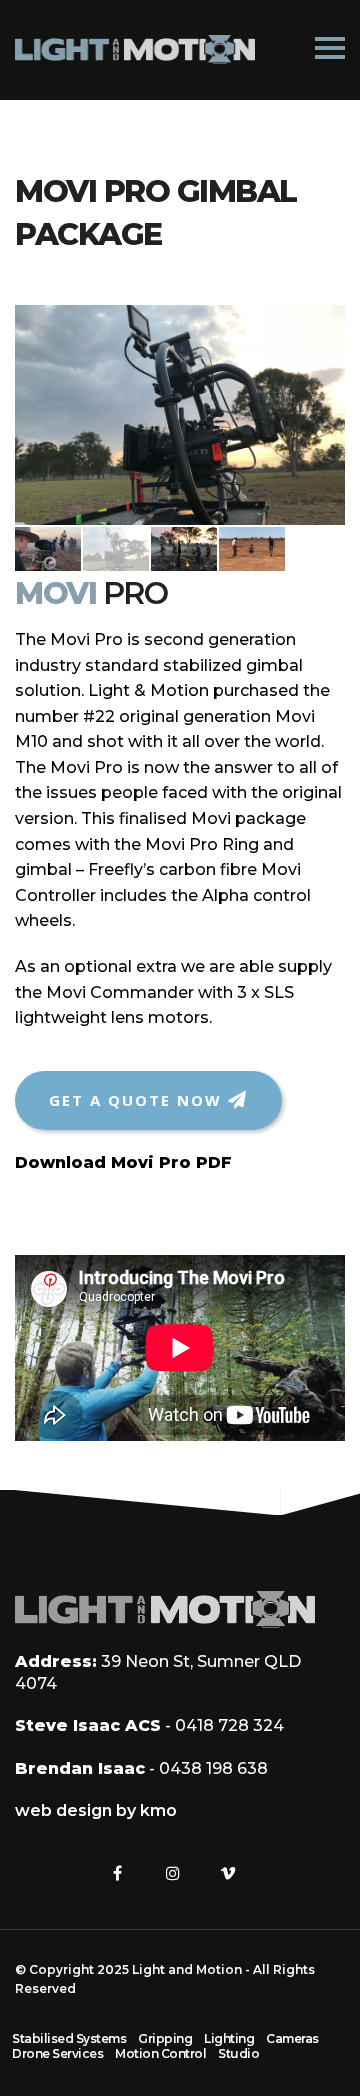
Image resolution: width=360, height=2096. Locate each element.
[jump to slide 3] (184, 549)
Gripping (165, 2038)
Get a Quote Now (138, 1100)
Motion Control (160, 2053)
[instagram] (173, 1873)
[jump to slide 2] (116, 549)
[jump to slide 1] (48, 549)
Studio (238, 2053)
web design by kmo (96, 1810)
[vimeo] (228, 1873)
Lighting (229, 2038)
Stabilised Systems (69, 2038)
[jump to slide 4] (252, 549)
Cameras (292, 2038)
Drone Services (57, 2053)
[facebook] (118, 1873)
